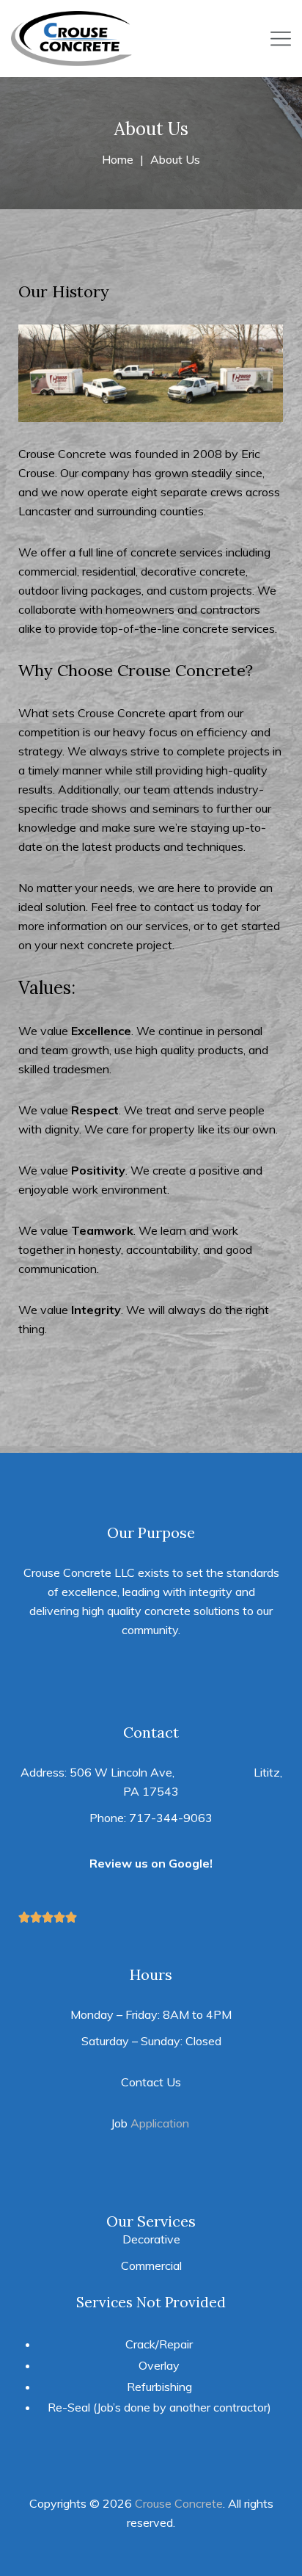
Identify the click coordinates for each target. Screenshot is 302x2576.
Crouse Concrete (179, 2503)
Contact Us (151, 2082)
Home (118, 159)
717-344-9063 (171, 1818)
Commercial (151, 2265)
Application (160, 2123)
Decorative (151, 2239)
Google (189, 1863)
